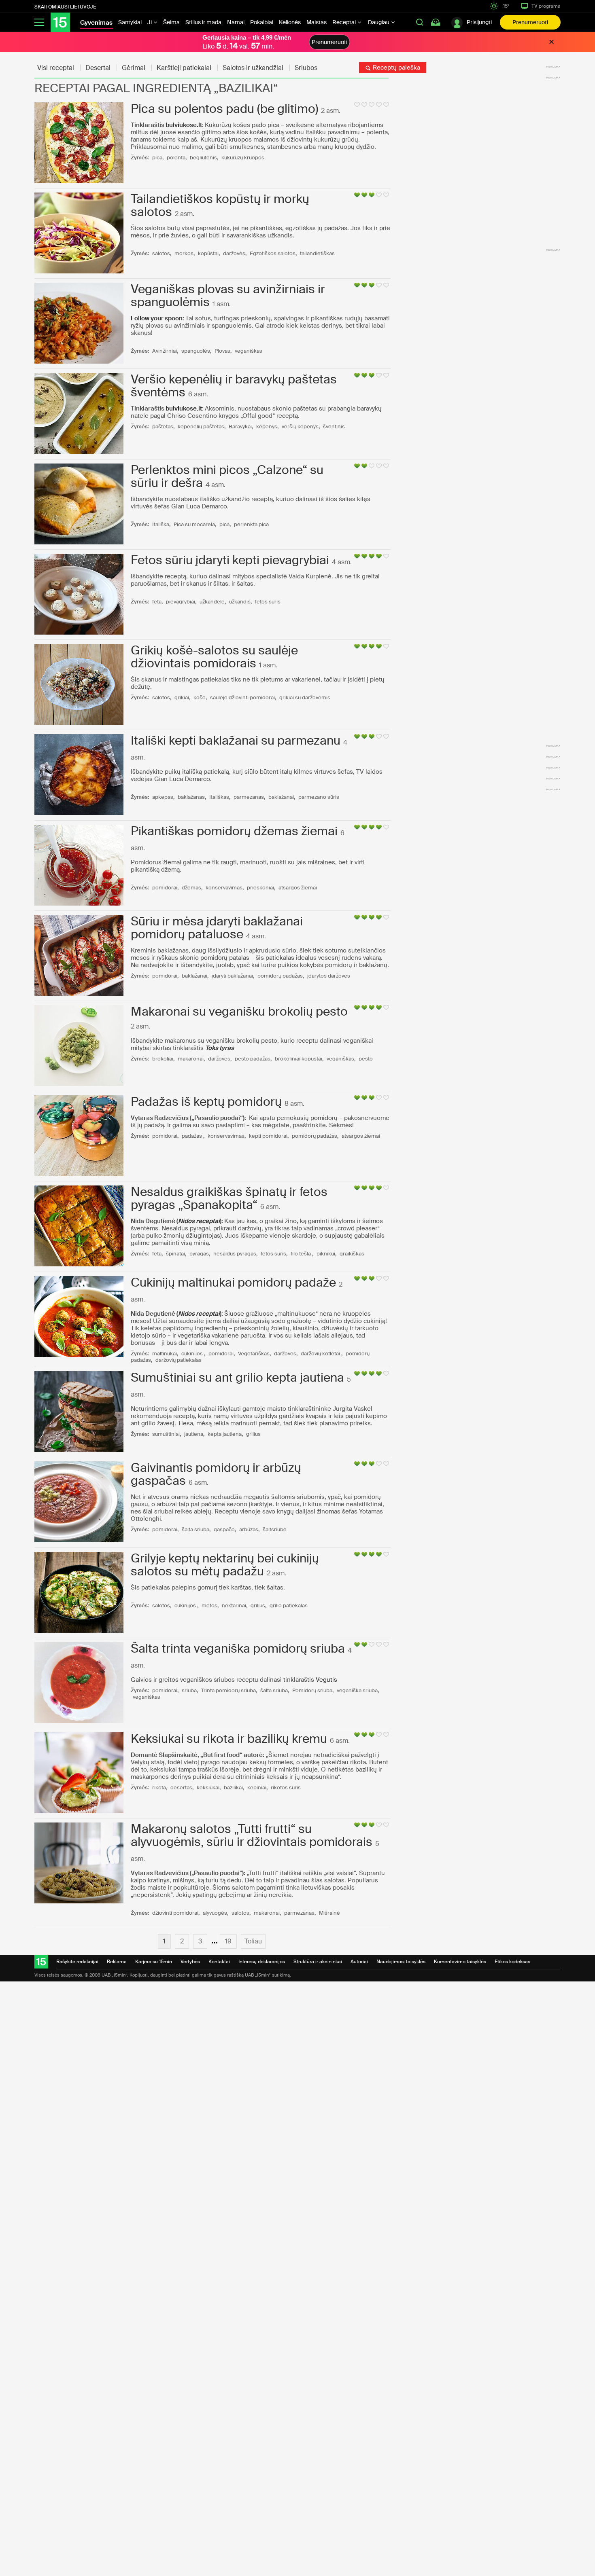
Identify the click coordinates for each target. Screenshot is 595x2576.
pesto (366, 1059)
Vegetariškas (254, 1354)
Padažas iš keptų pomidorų (206, 1102)
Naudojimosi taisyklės (401, 1962)
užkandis (240, 602)
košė (200, 697)
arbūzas (249, 1529)
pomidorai (165, 888)
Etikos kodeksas (512, 1962)
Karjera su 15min (154, 1962)
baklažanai (281, 797)
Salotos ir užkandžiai (253, 68)
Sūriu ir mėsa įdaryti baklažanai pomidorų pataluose (217, 928)
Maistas (317, 22)
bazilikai (233, 1788)
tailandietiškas (317, 253)
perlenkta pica (251, 524)
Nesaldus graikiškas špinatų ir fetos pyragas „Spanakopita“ (229, 1198)
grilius (253, 1434)
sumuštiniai (166, 1434)
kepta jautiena (225, 1434)
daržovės (234, 253)
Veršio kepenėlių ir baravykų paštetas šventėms (234, 386)
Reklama (117, 1962)
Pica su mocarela (194, 524)
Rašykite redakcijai (77, 1962)
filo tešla (301, 1254)
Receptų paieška (396, 68)
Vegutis (326, 1680)
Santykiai (130, 22)
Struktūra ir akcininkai (318, 1962)
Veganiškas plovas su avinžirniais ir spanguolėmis (228, 295)
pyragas (199, 1254)
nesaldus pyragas (235, 1254)
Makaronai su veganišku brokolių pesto (239, 1011)
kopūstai (208, 253)
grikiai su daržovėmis (305, 697)
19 (228, 1941)
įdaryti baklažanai (232, 976)
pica (157, 158)
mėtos (209, 1606)
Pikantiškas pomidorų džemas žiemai (234, 831)
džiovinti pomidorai (175, 1913)
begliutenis (203, 158)
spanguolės (196, 351)
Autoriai (359, 1962)
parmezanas (249, 797)
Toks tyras (220, 1048)
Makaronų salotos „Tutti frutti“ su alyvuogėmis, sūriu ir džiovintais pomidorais (252, 1835)
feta (157, 602)
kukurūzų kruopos (243, 158)
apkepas (163, 797)
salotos (161, 253)
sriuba (189, 1690)
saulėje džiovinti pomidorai (242, 697)
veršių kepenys (300, 427)
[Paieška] (420, 22)
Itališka (161, 524)
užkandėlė (212, 602)
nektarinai (234, 1606)
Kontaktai (219, 1962)
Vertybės (190, 1962)
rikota (159, 1788)
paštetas (163, 427)
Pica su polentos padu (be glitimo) (224, 109)
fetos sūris (268, 602)
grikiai (182, 697)
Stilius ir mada (203, 22)
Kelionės (290, 22)
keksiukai (208, 1788)
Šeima (171, 22)
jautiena (194, 1434)
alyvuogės (215, 1913)
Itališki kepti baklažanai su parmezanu (236, 740)
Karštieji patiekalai (184, 68)
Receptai (345, 22)
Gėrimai (134, 68)
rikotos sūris (286, 1788)
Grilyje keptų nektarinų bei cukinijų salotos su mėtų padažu (225, 1565)
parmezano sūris (319, 797)
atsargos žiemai (298, 888)
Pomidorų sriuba (312, 1690)
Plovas (222, 351)
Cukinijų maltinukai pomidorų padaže (233, 1282)
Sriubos (306, 68)
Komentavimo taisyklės (460, 1962)
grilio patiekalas (289, 1606)
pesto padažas (253, 1059)
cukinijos (193, 1354)
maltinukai (165, 1354)
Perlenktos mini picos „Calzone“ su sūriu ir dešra (227, 476)
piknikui (326, 1254)
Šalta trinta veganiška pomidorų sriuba (238, 1648)
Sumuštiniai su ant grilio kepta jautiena (237, 1377)
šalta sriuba (195, 1529)
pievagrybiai (181, 602)
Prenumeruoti (530, 22)
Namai (236, 22)
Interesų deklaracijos (262, 1962)
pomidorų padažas (280, 976)
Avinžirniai (165, 351)
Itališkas (219, 797)
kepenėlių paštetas (201, 427)
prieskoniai (260, 888)
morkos (184, 253)
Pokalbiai (262, 22)
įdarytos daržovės (329, 976)
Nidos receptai (199, 1221)
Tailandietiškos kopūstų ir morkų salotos (220, 205)
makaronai (191, 1059)
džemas (191, 888)
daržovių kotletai (321, 1354)
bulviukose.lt (184, 125)
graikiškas (352, 1254)
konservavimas (224, 888)
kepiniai (257, 1788)
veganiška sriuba (357, 1690)
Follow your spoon (157, 318)
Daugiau (379, 22)
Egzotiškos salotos (273, 253)
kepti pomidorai (268, 1136)
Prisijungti (479, 22)
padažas (192, 1136)
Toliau (253, 1941)
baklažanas (191, 797)
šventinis (334, 427)
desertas (181, 1788)
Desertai (98, 68)
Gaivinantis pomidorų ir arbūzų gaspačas (216, 1474)
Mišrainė (329, 1913)
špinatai (175, 1254)
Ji (150, 22)
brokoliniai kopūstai (299, 1059)
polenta (176, 158)
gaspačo (224, 1529)
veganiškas (249, 351)
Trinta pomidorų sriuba (228, 1690)
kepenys (267, 427)
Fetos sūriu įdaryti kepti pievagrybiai (230, 560)
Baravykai (240, 427)
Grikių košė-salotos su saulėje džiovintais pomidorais (214, 657)
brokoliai (163, 1059)
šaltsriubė (275, 1529)
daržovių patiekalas (178, 1360)
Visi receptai (56, 68)
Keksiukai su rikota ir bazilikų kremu (229, 1739)
